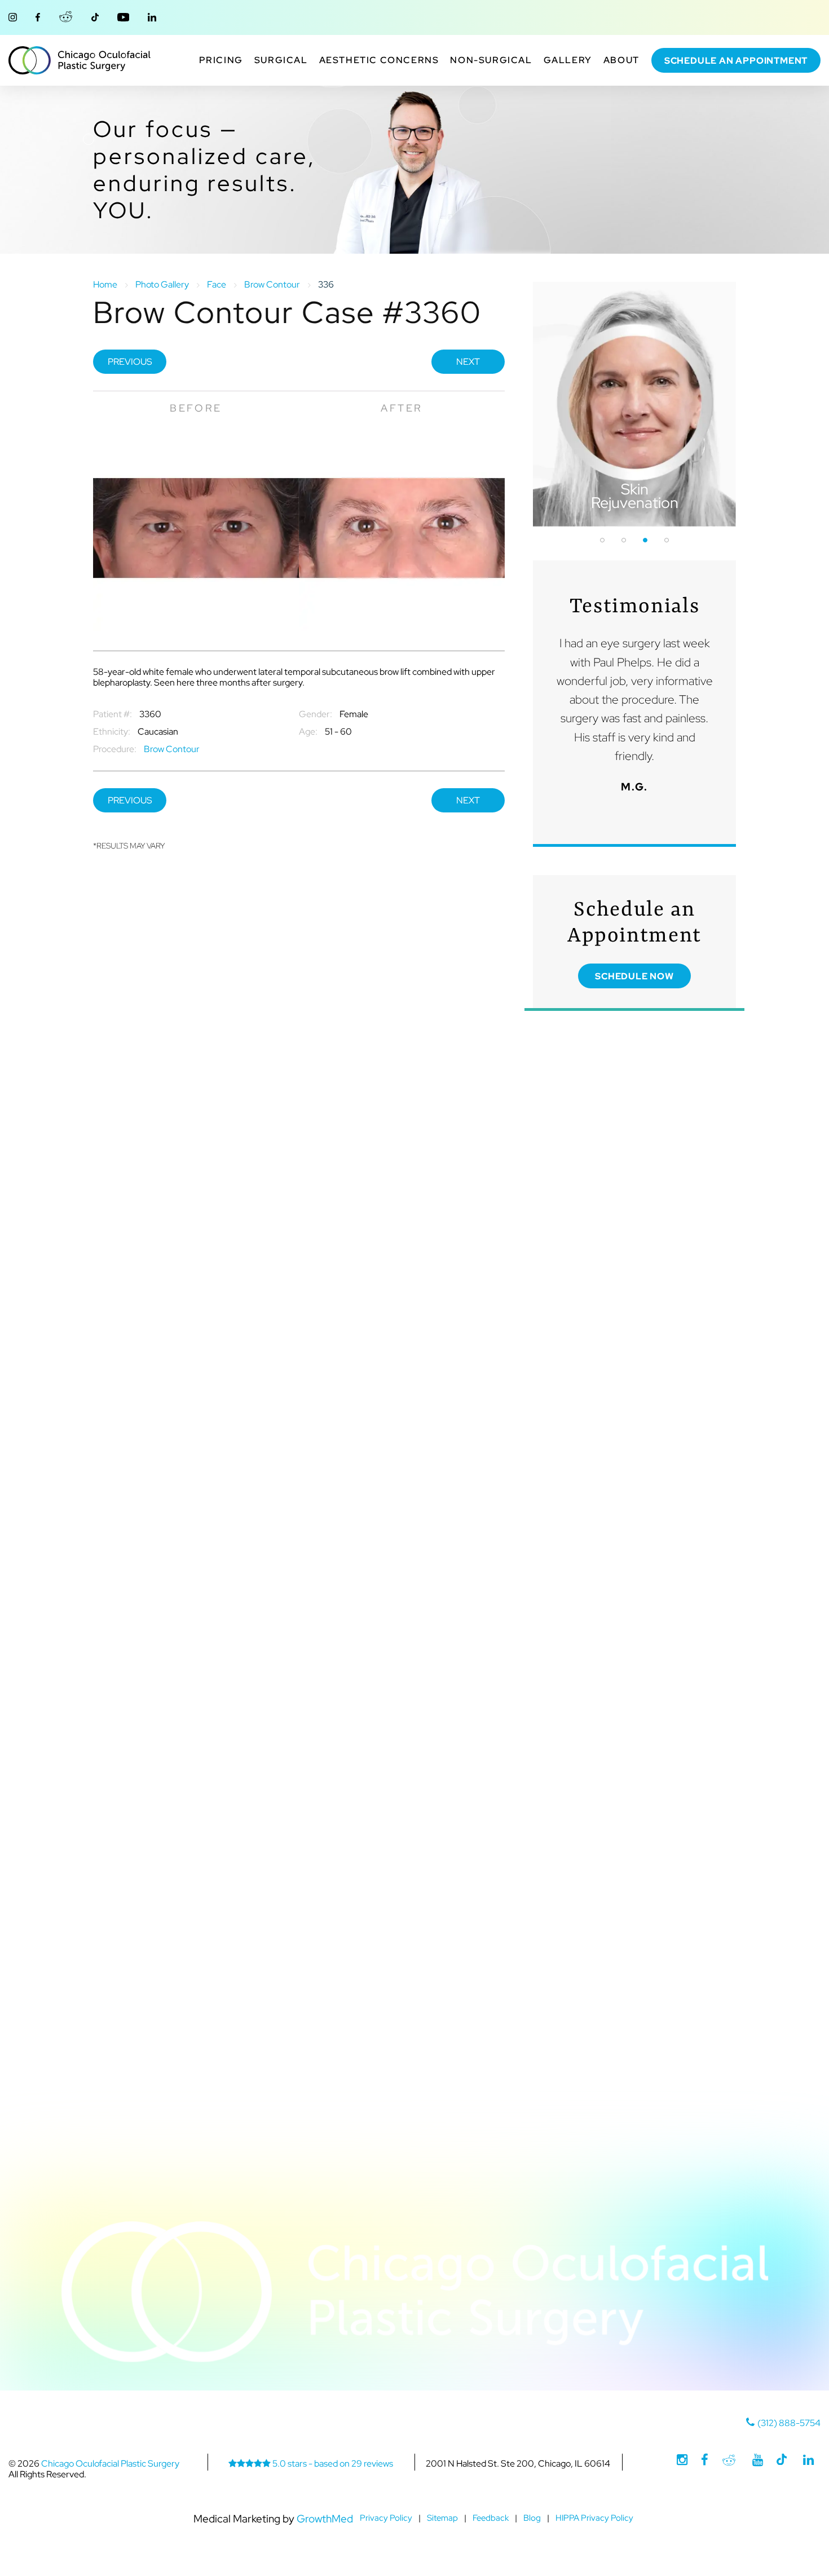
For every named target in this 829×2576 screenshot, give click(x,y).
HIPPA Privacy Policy (594, 2518)
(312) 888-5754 (789, 2423)
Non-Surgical (491, 60)
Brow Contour (272, 284)
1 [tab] (602, 540)
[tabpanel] (634, 404)
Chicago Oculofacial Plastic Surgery (80, 60)
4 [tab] (667, 540)
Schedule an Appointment (736, 61)
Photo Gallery (162, 284)
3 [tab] (645, 540)
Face (217, 284)
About (621, 60)
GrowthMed (325, 2518)
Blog (532, 2518)
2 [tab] (624, 540)
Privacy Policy (386, 2518)
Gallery (568, 60)
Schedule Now (634, 976)
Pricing (221, 60)
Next (468, 362)
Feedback (491, 2518)
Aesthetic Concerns (379, 60)
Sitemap (442, 2518)
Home (105, 284)
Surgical (281, 60)
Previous (130, 362)
